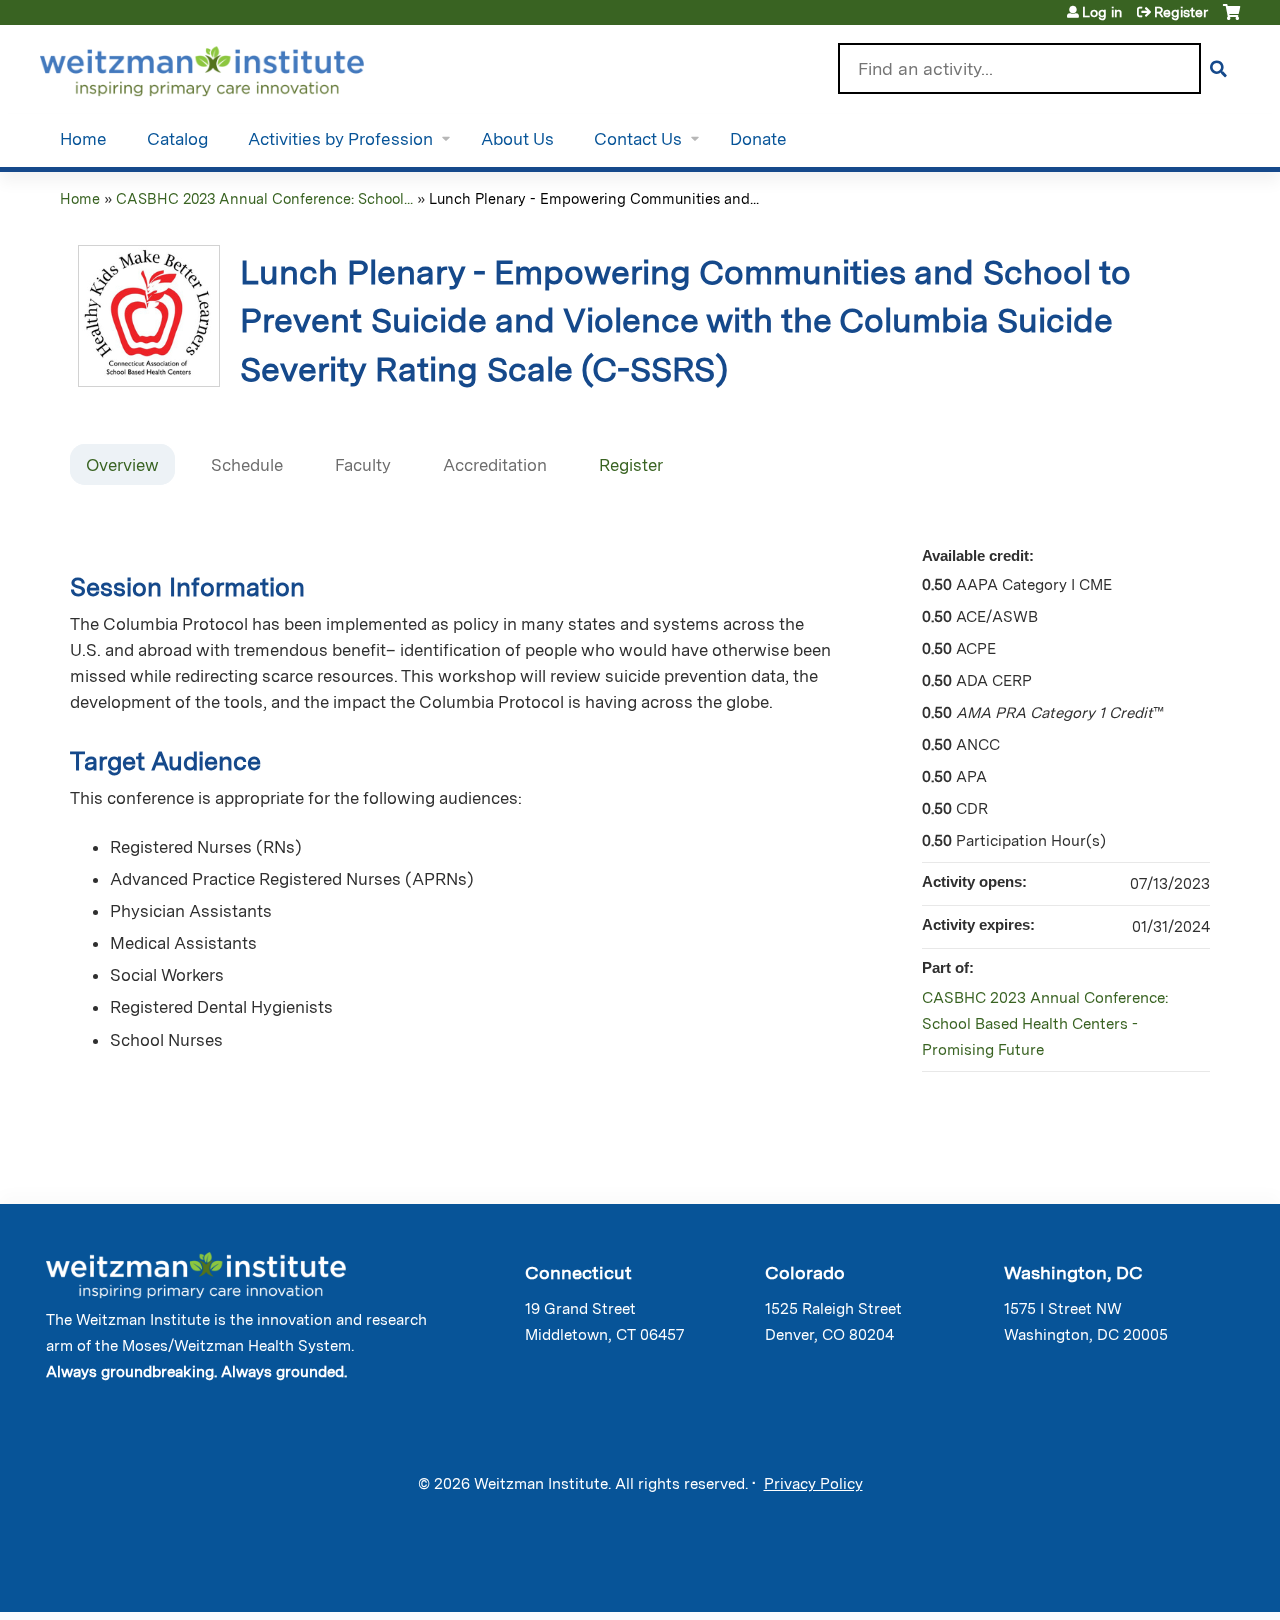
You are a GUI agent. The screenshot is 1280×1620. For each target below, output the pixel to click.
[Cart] (1231, 19)
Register (1181, 12)
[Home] (230, 67)
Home (83, 139)
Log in (1102, 12)
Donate (758, 139)
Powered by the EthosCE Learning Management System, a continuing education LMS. (1169, 1579)
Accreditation (495, 465)
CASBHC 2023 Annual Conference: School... (264, 198)
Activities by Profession (340, 139)
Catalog (177, 139)
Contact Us (638, 139)
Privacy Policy (813, 1484)
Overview (122, 465)
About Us (517, 139)
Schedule (247, 465)
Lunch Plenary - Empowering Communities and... (594, 198)
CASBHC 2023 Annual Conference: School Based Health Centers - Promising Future (1045, 1024)
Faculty (363, 465)
